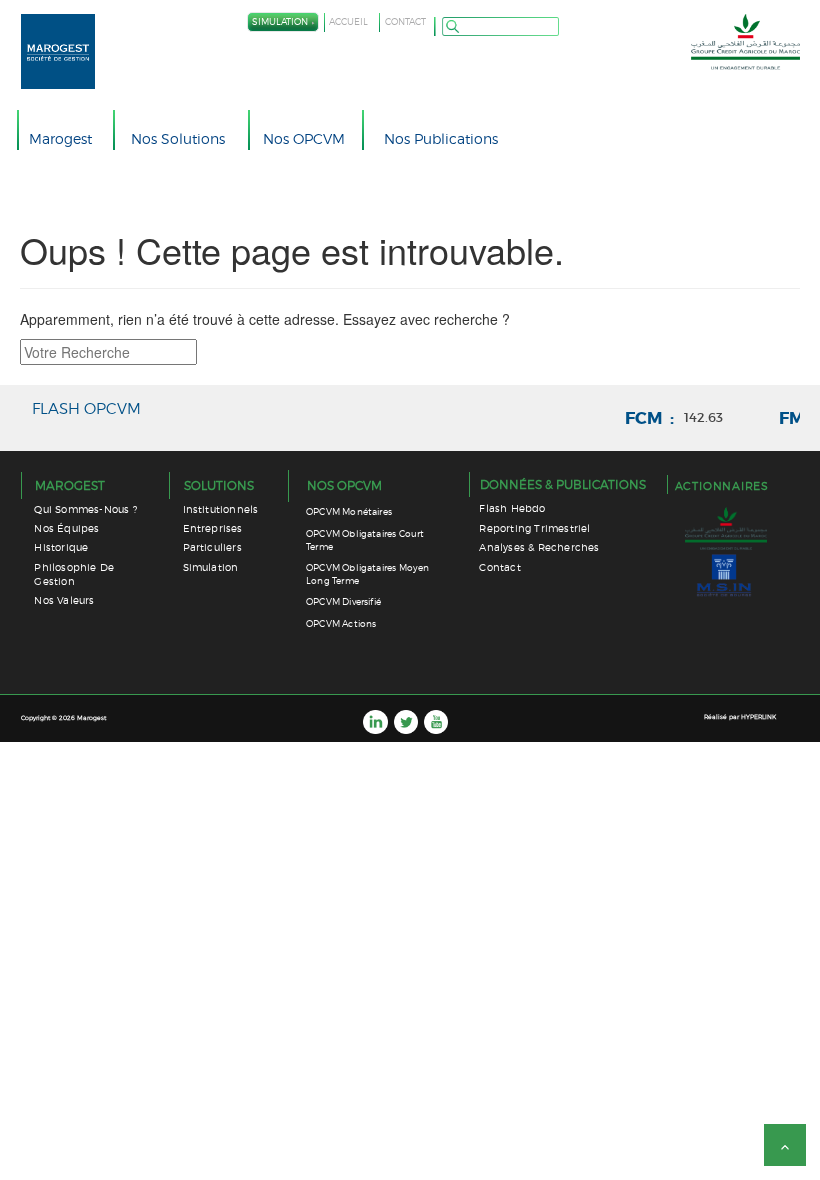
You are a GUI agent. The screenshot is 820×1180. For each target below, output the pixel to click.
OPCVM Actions (341, 623)
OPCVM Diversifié (343, 601)
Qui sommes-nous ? (85, 509)
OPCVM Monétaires (349, 511)
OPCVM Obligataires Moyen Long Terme (367, 574)
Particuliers (212, 547)
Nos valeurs (64, 600)
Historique (61, 547)
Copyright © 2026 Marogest (63, 717)
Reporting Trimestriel (534, 528)
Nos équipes (66, 528)
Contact (499, 567)
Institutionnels (221, 509)
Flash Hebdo (512, 508)
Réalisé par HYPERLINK (740, 716)
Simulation (211, 567)
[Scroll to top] (785, 1145)
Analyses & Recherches (539, 547)
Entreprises (213, 528)
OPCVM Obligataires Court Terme (365, 540)
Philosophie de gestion (74, 574)
